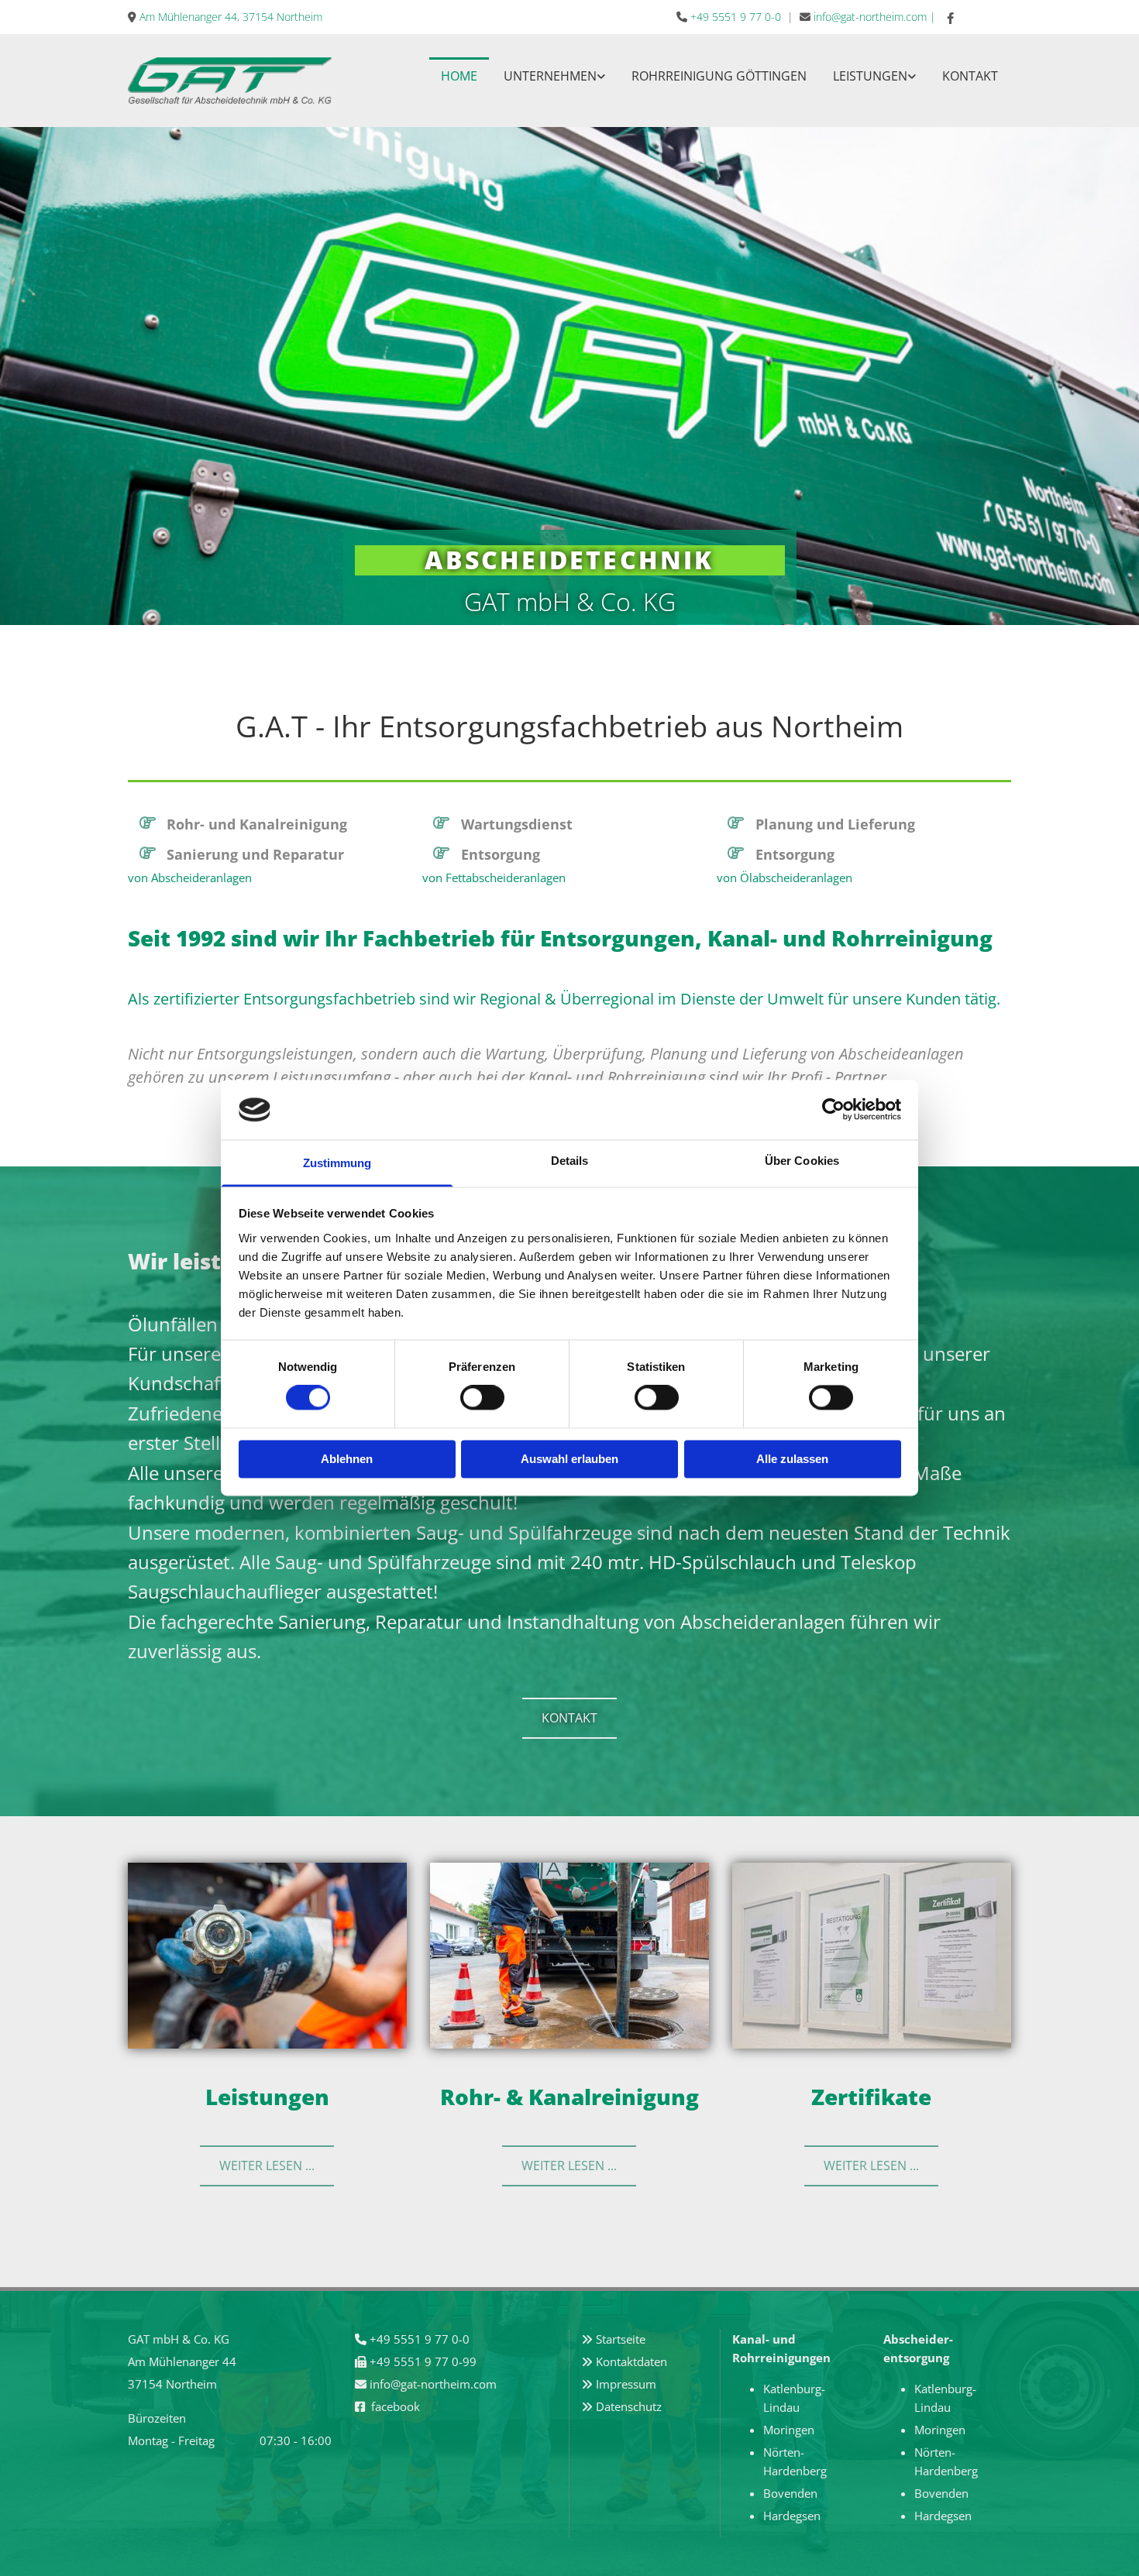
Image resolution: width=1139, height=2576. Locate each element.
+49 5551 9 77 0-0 (736, 17)
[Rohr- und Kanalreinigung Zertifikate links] (912, 75)
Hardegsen (792, 2516)
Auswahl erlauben (569, 1459)
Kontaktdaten (631, 2361)
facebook (396, 2406)
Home (459, 76)
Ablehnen (347, 1459)
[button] (569, 1718)
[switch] (482, 1398)
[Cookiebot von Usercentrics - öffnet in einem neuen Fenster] (833, 1110)
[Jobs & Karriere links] (601, 75)
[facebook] (951, 18)
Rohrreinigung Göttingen (719, 76)
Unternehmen (550, 76)
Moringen (789, 2430)
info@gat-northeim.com (433, 2384)
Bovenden (790, 2493)
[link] (554, 75)
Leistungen (870, 76)
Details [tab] (570, 1161)
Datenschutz (629, 2406)
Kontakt (970, 76)
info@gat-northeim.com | (875, 17)
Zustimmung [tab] (337, 1163)
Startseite (621, 2339)
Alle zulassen (792, 1459)
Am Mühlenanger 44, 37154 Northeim (231, 17)
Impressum (626, 2384)
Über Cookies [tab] (802, 1161)
